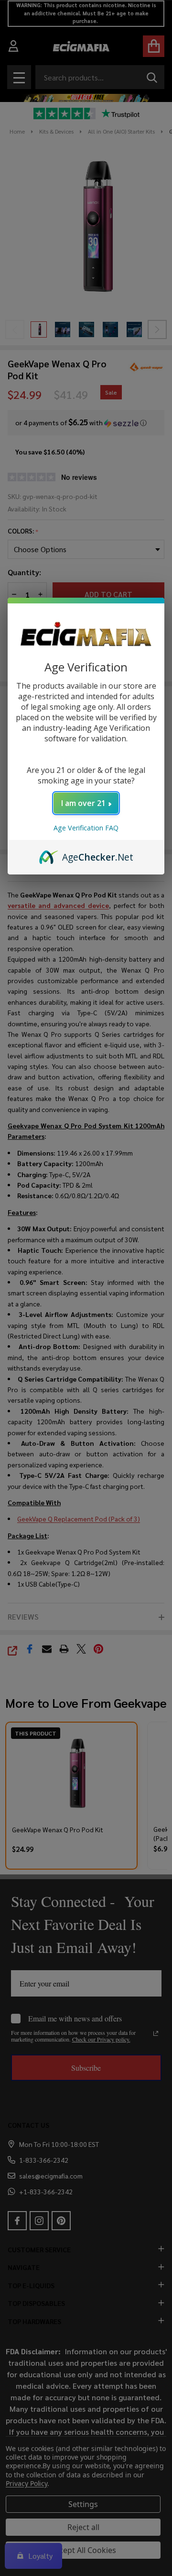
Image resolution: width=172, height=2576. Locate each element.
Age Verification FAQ (86, 828)
